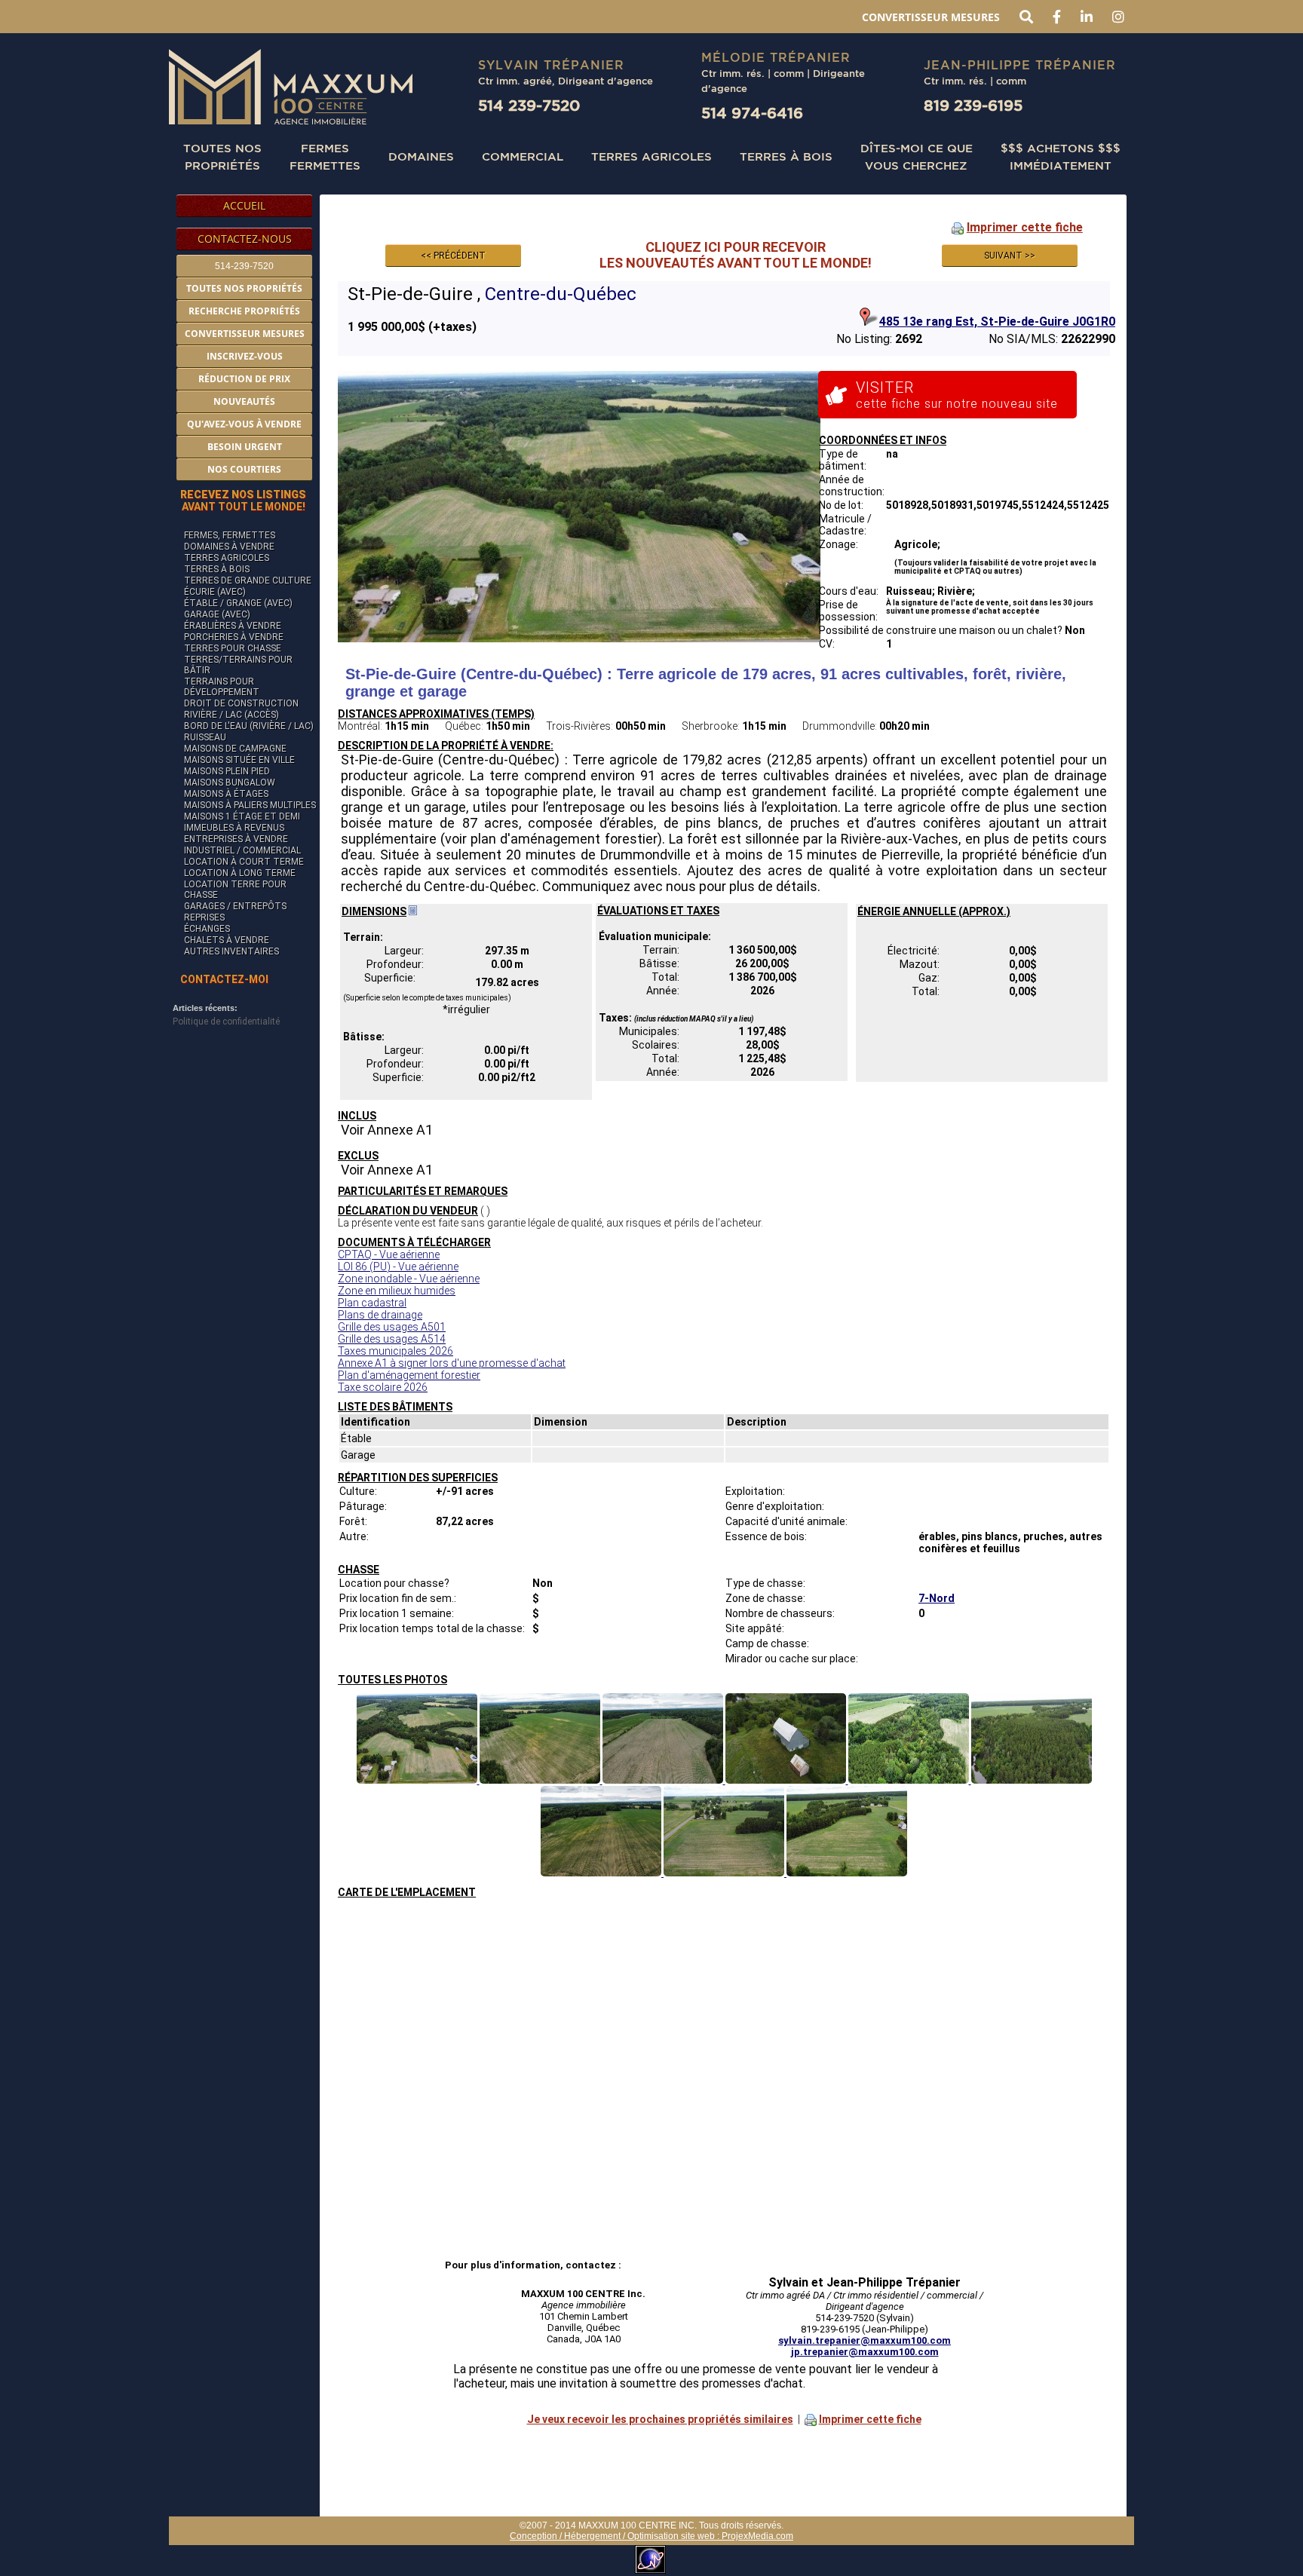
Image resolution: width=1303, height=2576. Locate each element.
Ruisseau (205, 737)
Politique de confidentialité (226, 1022)
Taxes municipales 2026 (395, 1351)
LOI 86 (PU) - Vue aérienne (398, 1267)
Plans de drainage (380, 1315)
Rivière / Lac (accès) (231, 715)
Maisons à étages (226, 794)
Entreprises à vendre (236, 839)
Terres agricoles (227, 558)
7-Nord (937, 1598)
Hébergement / (596, 2536)
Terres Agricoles (651, 156)
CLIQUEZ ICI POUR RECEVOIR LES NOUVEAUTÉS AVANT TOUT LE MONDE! (736, 255)
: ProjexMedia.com (754, 2536)
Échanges (207, 929)
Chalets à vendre (227, 940)
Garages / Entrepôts (235, 906)
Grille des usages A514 (392, 1339)
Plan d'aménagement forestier (409, 1375)
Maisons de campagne (235, 749)
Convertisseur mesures (931, 17)
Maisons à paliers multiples (250, 805)
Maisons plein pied (227, 771)
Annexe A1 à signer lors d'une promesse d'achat (452, 1363)
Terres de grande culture (248, 580)
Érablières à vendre (233, 626)
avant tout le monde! (243, 501)
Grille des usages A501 (392, 1327)
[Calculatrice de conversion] (413, 911)
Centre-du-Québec (561, 294)
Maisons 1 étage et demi (242, 816)
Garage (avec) (217, 614)
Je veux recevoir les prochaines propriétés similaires (660, 2419)
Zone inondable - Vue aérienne (409, 1279)
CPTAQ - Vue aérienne (389, 1254)
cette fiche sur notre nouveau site (957, 395)
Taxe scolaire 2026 (383, 1387)
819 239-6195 (973, 105)
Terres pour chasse (233, 648)
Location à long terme (240, 873)
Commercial (523, 156)
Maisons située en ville (239, 760)
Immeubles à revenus (234, 828)
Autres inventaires (231, 951)
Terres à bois (786, 156)
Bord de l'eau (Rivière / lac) (249, 726)
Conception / (537, 2536)
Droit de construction (241, 703)
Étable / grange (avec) (238, 603)
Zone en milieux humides (397, 1291)
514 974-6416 (752, 113)
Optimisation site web (671, 2536)
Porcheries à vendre (234, 637)
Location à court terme (244, 862)
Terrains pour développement (222, 687)
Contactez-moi (224, 979)
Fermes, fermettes (230, 535)
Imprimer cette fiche (1025, 227)
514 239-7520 (529, 105)
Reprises (204, 917)
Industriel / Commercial (242, 850)
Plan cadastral (372, 1303)
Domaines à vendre (229, 547)
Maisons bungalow (230, 783)
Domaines (421, 156)
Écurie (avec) (215, 592)
